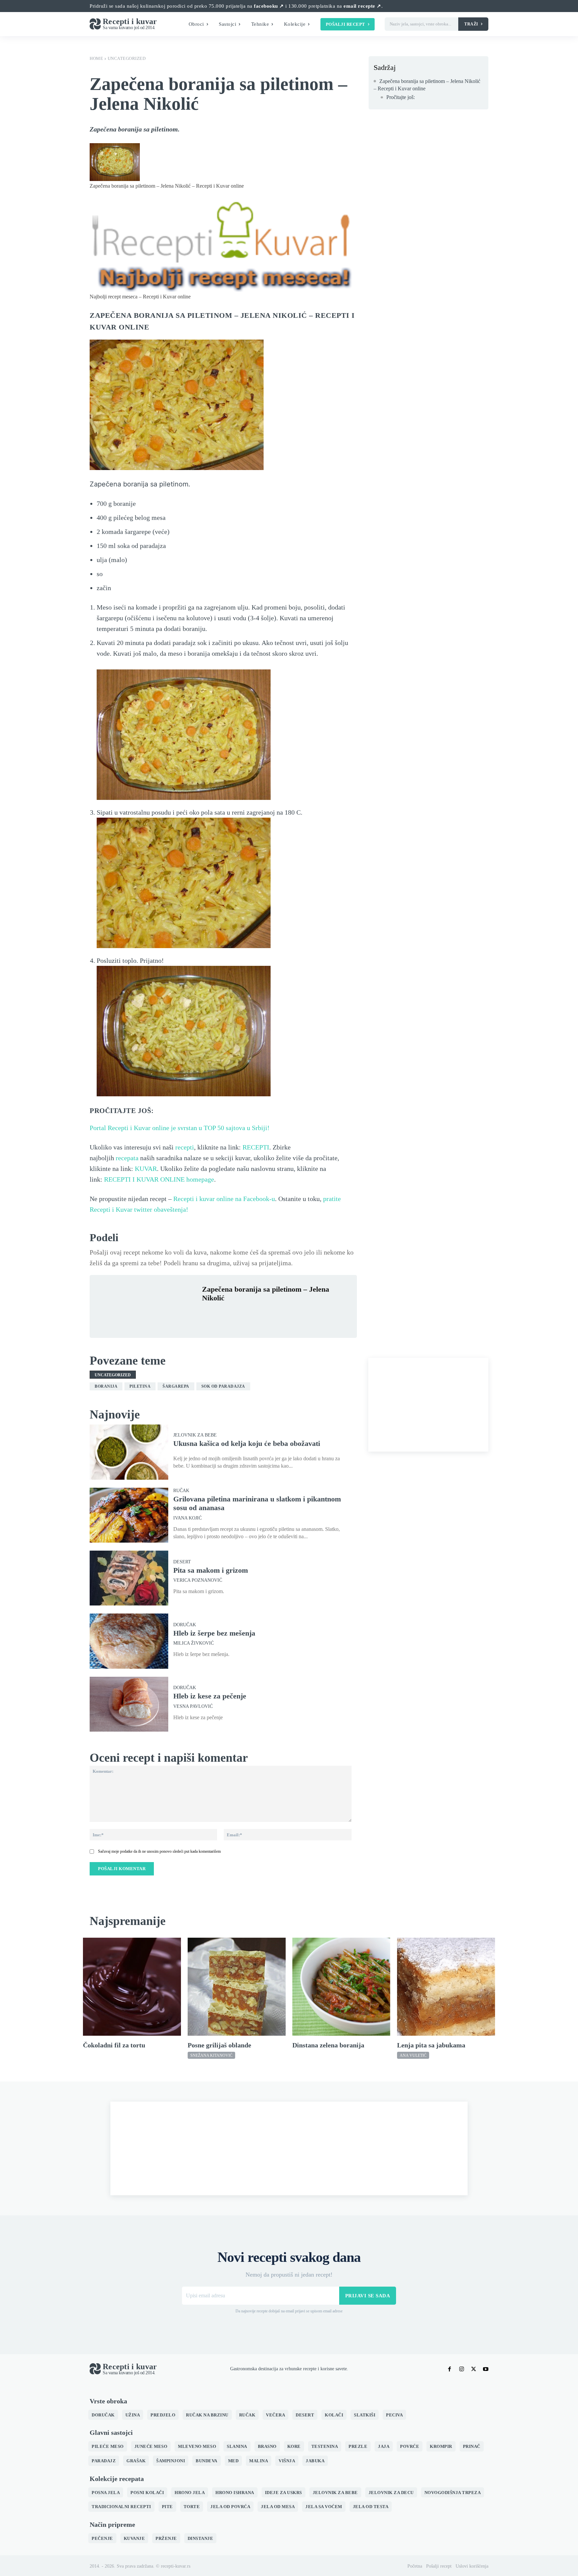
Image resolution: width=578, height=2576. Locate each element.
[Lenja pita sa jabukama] (446, 1987)
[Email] (286, 1314)
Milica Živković (194, 1643)
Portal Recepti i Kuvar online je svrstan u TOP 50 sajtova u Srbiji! (180, 1128)
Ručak (181, 1491)
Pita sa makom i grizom (211, 1570)
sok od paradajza (223, 1386)
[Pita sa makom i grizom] (129, 1578)
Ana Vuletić (413, 2055)
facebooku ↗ (269, 6)
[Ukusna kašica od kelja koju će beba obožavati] (129, 1452)
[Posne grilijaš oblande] (237, 1987)
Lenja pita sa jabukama (431, 2045)
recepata (127, 1158)
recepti (185, 1147)
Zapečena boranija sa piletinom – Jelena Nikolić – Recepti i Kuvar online (427, 85)
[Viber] (270, 1314)
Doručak (185, 1625)
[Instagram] (462, 2369)
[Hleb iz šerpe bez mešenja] (129, 1641)
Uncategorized (127, 58)
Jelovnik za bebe (195, 1435)
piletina (140, 1386)
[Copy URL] (301, 1314)
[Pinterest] (239, 1314)
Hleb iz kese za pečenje (210, 1696)
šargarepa (176, 1386)
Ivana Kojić (187, 1518)
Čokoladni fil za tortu (114, 2045)
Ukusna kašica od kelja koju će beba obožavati (247, 1443)
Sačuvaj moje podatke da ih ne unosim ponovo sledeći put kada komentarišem (159, 1851)
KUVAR (146, 1169)
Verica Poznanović (198, 1580)
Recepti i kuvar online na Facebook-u (224, 1199)
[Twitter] (224, 1314)
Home (96, 58)
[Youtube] (486, 2369)
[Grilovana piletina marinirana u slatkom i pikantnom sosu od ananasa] (129, 1515)
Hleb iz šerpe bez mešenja (214, 1633)
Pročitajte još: (401, 97)
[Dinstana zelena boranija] (341, 1987)
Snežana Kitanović (211, 2055)
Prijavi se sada (368, 2296)
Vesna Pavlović (193, 1707)
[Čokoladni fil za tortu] (132, 1987)
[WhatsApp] (255, 1314)
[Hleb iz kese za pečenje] (129, 1704)
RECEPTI (256, 1147)
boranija (106, 1386)
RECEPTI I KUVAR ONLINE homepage (159, 1179)
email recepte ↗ (362, 6)
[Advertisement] (428, 1405)
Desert (182, 1562)
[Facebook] (209, 1314)
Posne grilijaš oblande (219, 2045)
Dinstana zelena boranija (328, 2045)
